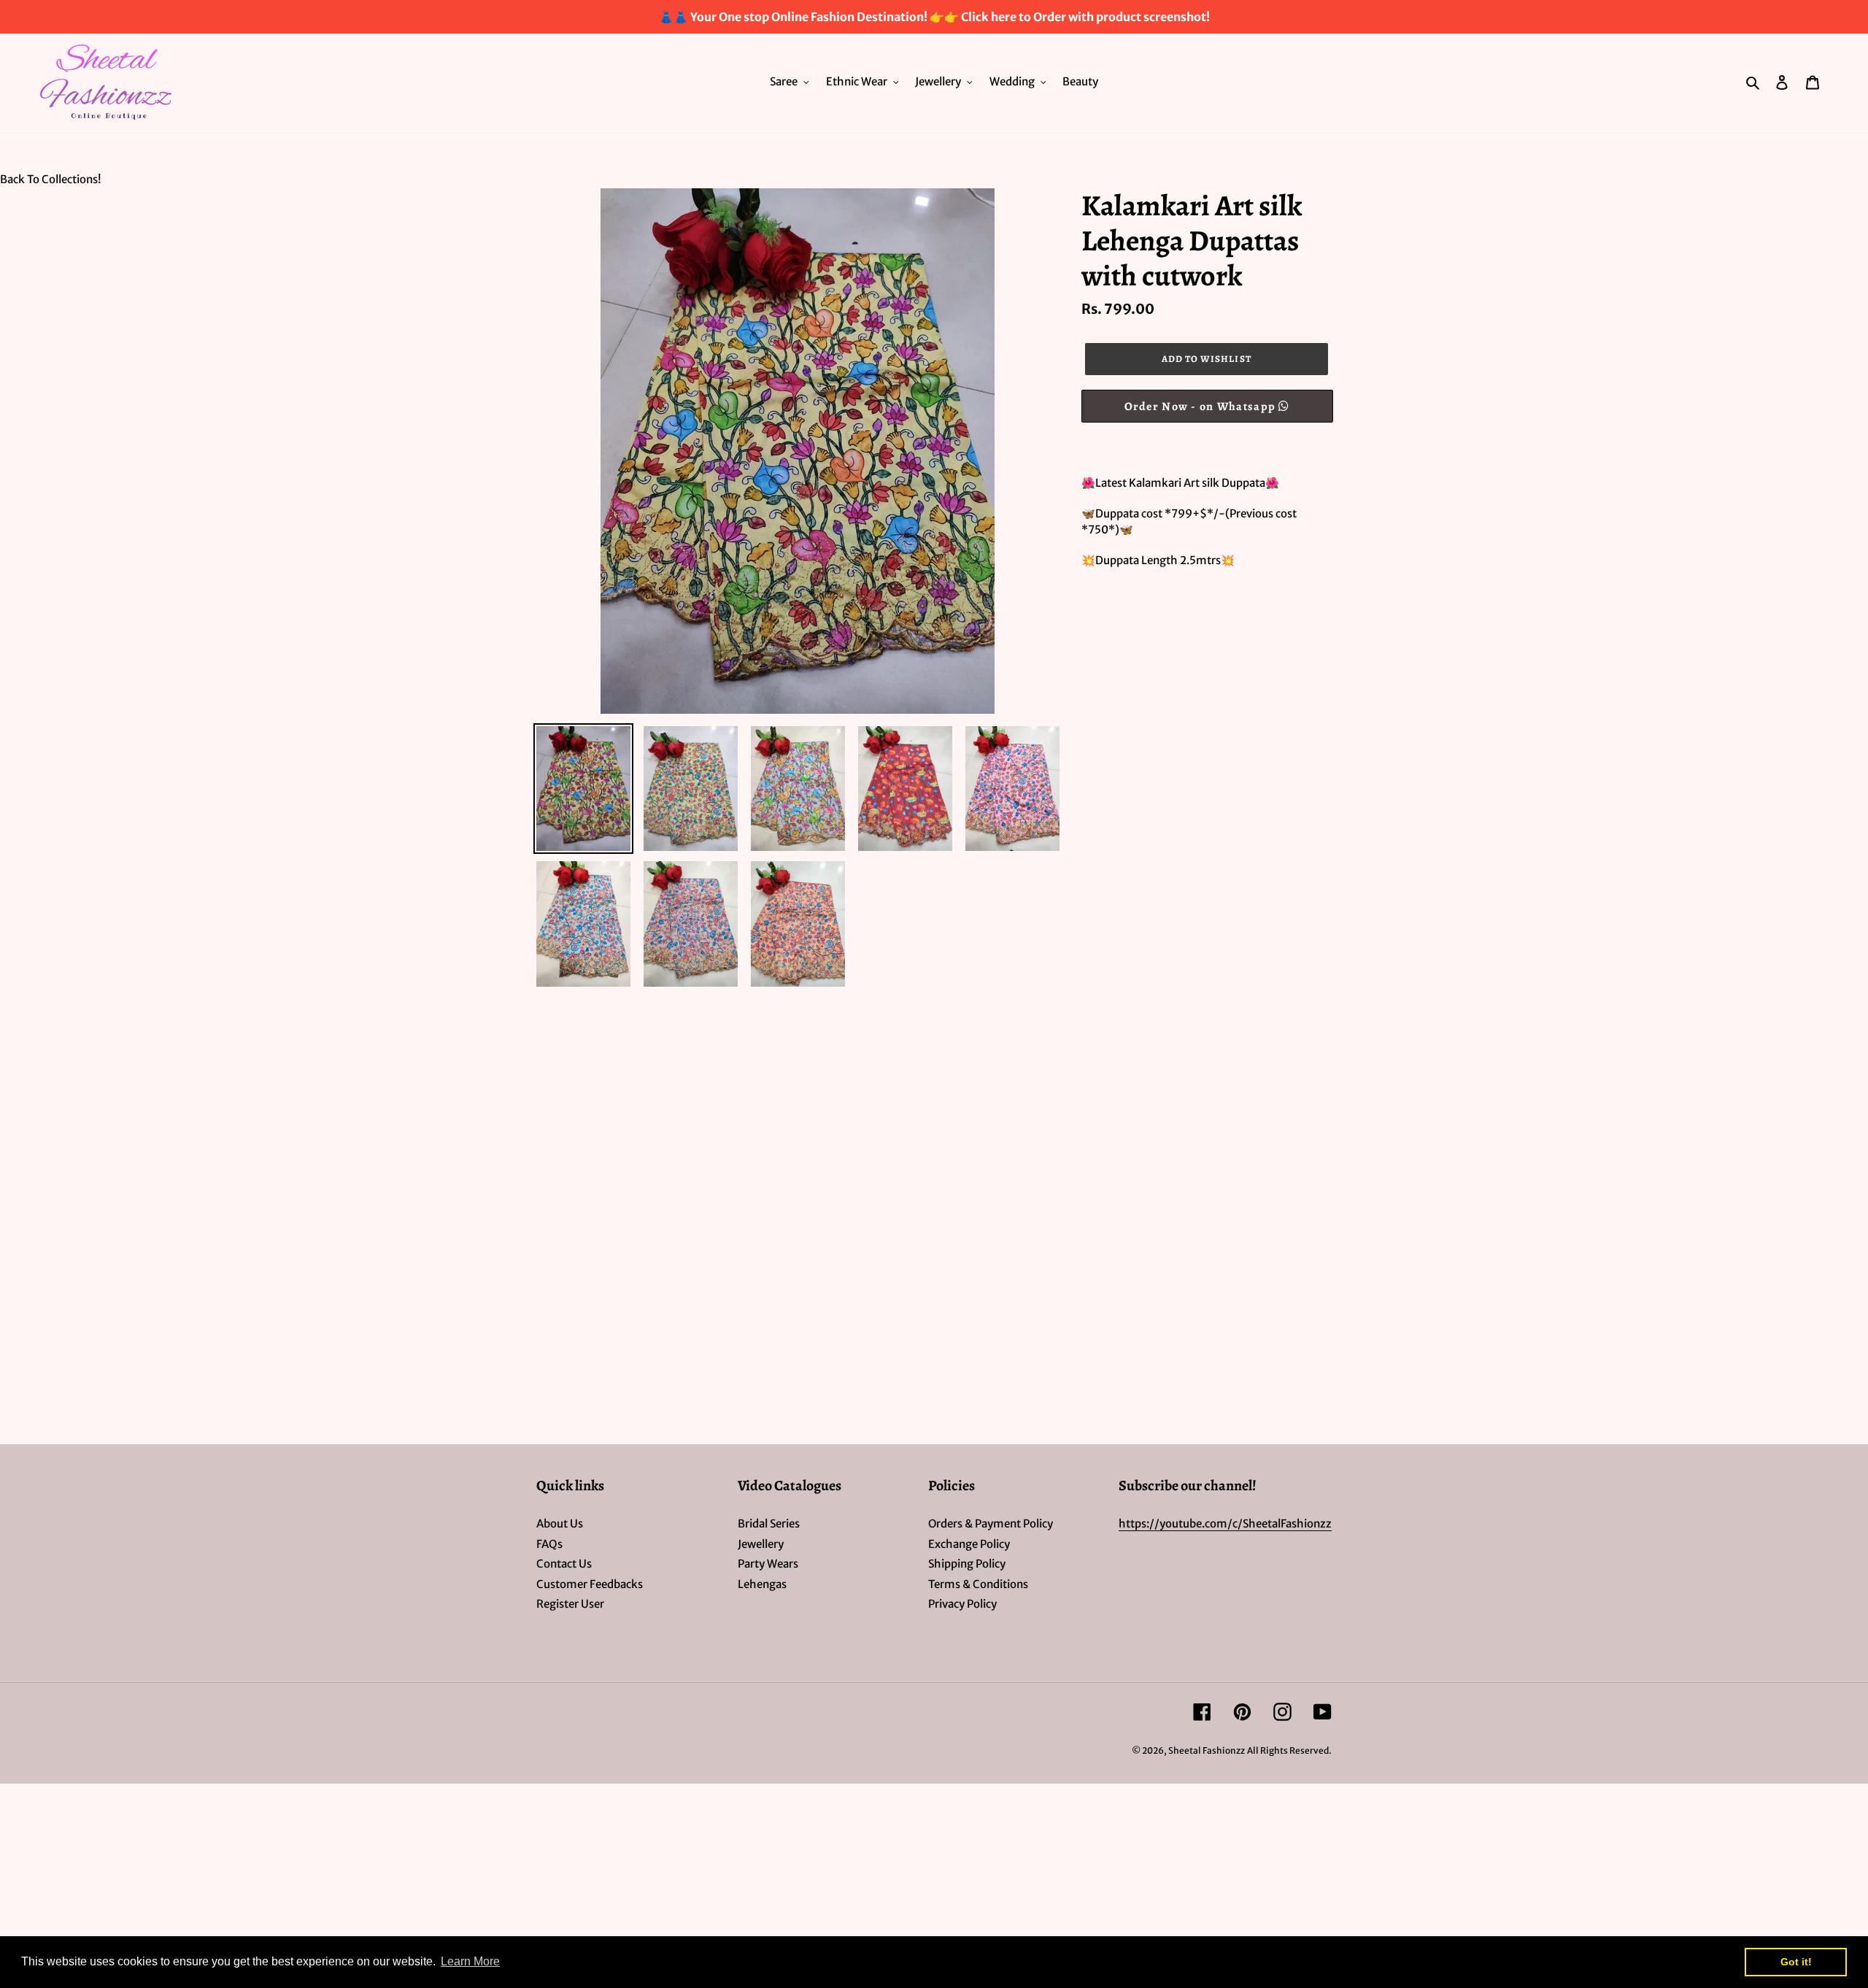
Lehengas (762, 1584)
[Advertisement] (438, 1098)
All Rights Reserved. (1289, 1750)
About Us (560, 1523)
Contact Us (564, 1564)
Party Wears (768, 1564)
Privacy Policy (962, 1604)
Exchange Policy (969, 1544)
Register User (570, 1604)
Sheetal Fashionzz (1207, 1750)
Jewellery (761, 1544)
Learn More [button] (470, 1961)
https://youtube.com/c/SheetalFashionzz (1225, 1523)
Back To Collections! (50, 179)
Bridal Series (769, 1523)
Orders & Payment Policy (991, 1523)
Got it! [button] (1796, 1962)
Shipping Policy (967, 1564)
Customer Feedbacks (590, 1584)
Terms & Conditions (978, 1584)
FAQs (549, 1544)
